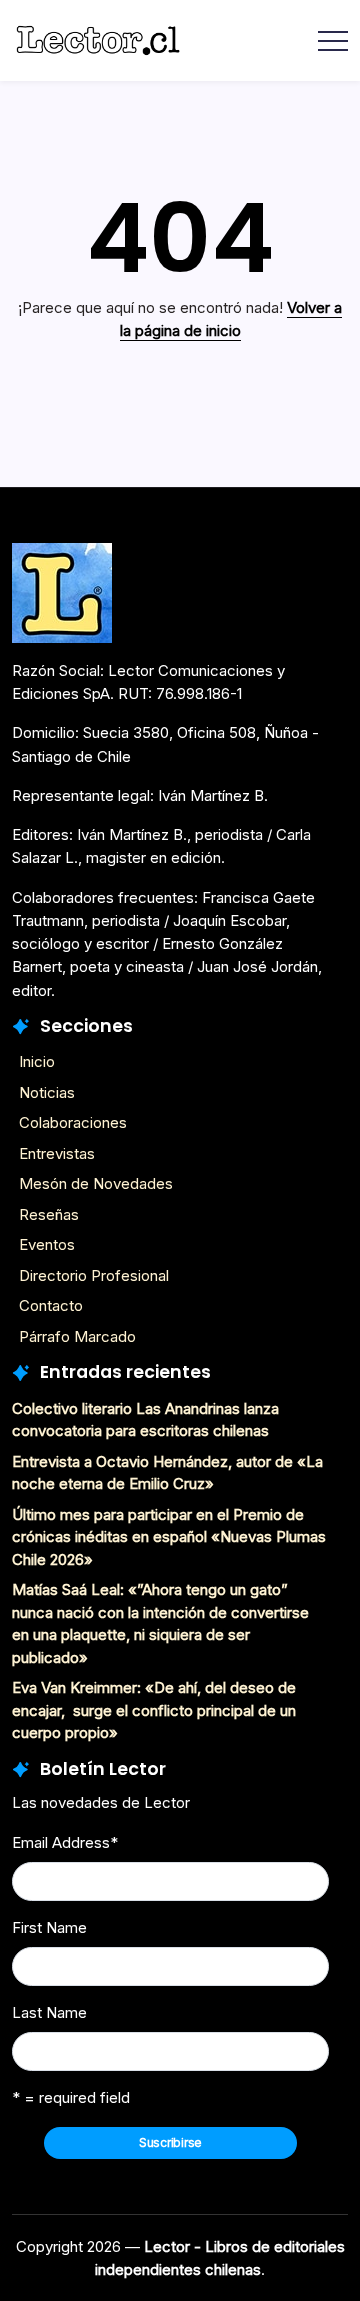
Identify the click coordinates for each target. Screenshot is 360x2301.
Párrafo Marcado (77, 1336)
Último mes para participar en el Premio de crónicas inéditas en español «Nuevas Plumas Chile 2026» (169, 1537)
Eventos (47, 1244)
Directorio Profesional (94, 1275)
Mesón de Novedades (96, 1183)
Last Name (49, 2012)
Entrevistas (57, 1153)
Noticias (47, 1092)
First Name (49, 1927)
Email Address (65, 1842)
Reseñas (49, 1214)
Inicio (37, 1061)
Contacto (51, 1305)
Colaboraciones (73, 1122)
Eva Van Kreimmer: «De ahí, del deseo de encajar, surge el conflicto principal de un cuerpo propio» (154, 1710)
